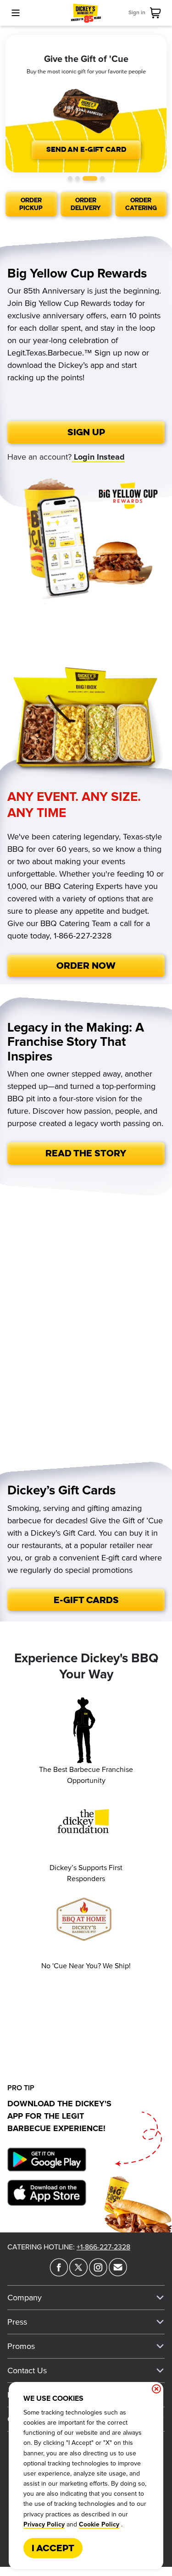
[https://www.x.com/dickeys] (78, 2274)
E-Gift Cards (86, 1600)
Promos (21, 2346)
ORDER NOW (86, 965)
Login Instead (98, 457)
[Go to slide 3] (90, 178)
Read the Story (86, 1153)
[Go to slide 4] (102, 178)
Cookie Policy (99, 2525)
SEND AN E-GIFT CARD (86, 149)
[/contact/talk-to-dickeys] (118, 2274)
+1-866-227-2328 (103, 2247)
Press (17, 2322)
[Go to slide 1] (70, 178)
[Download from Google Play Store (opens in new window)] (47, 2161)
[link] (157, 13)
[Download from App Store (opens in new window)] (47, 2195)
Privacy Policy (44, 2525)
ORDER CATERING (141, 204)
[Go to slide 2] (78, 178)
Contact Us (27, 2371)
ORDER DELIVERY (86, 204)
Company (25, 2298)
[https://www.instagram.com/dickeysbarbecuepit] (98, 2274)
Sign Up (86, 432)
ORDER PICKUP (31, 204)
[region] (86, 104)
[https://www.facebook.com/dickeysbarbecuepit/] (59, 2274)
